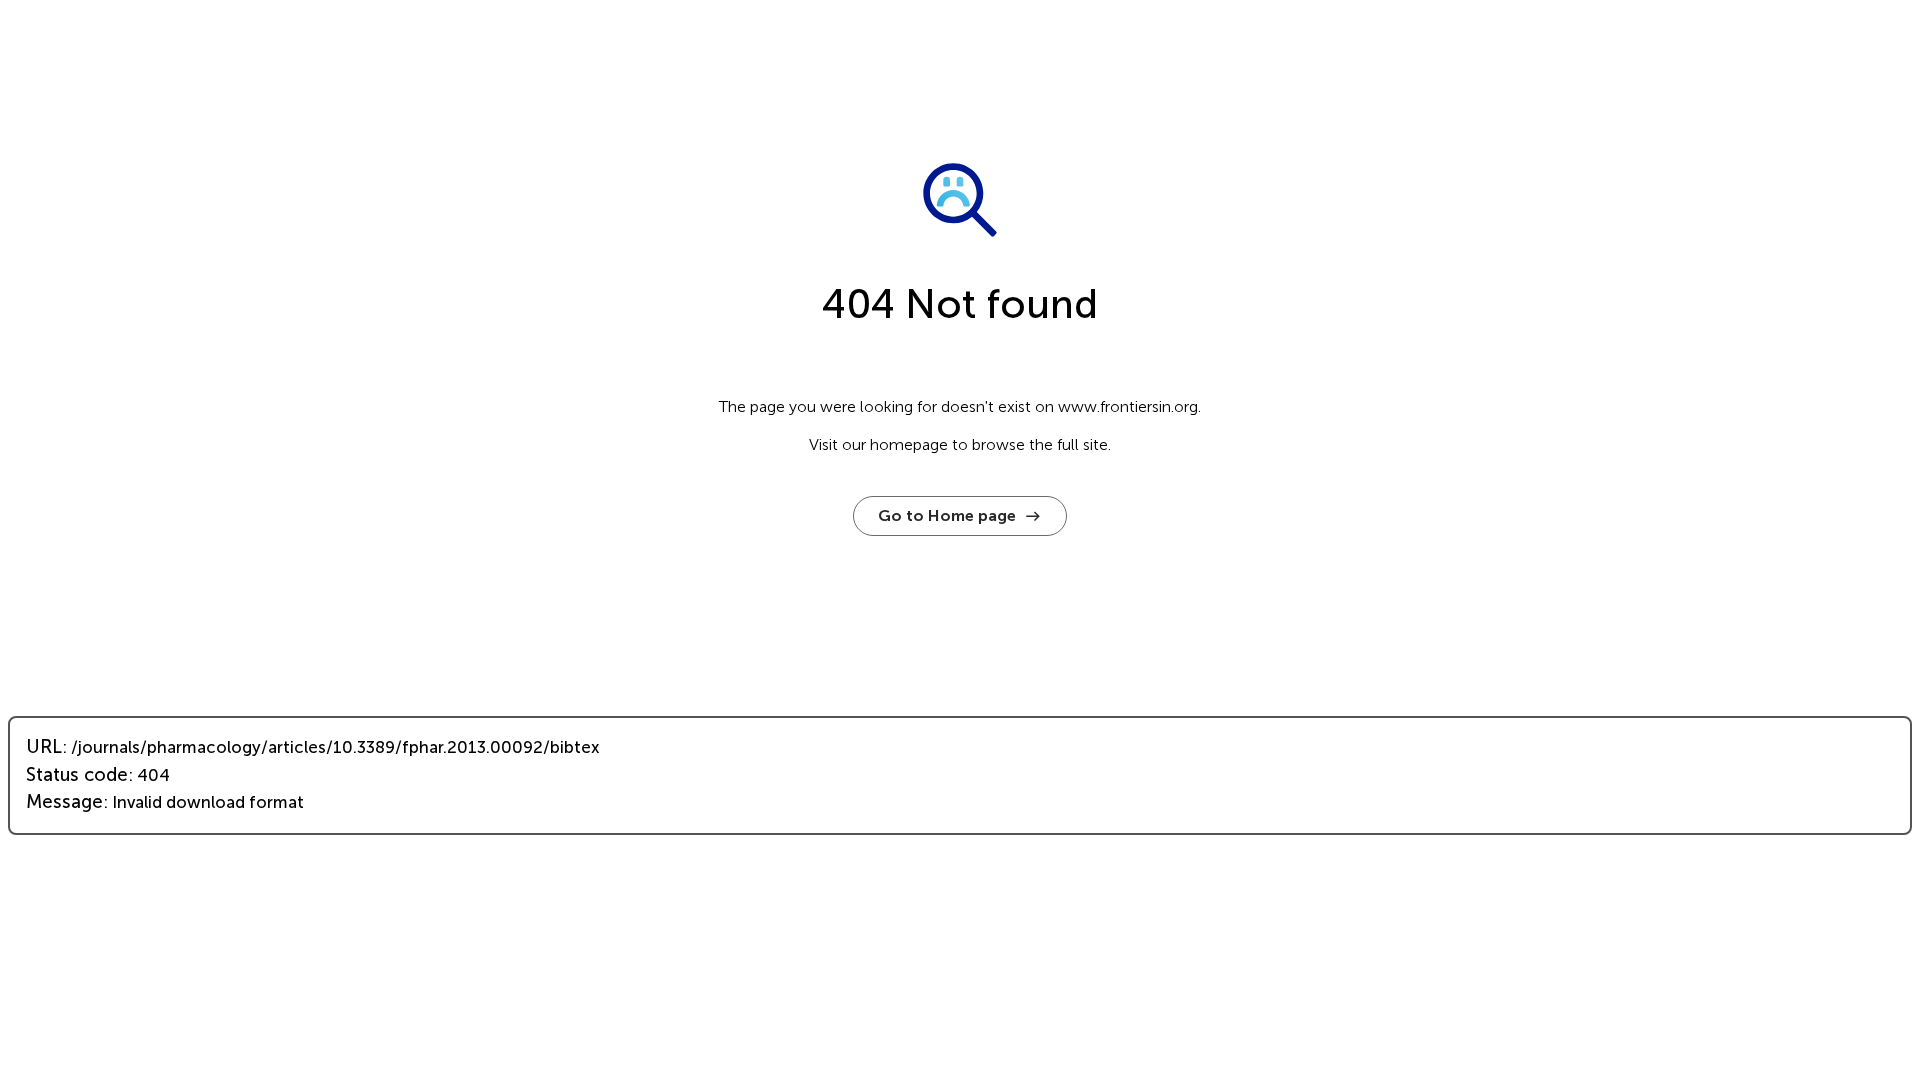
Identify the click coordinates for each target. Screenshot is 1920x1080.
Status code (77, 775)
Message (64, 802)
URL (44, 747)
